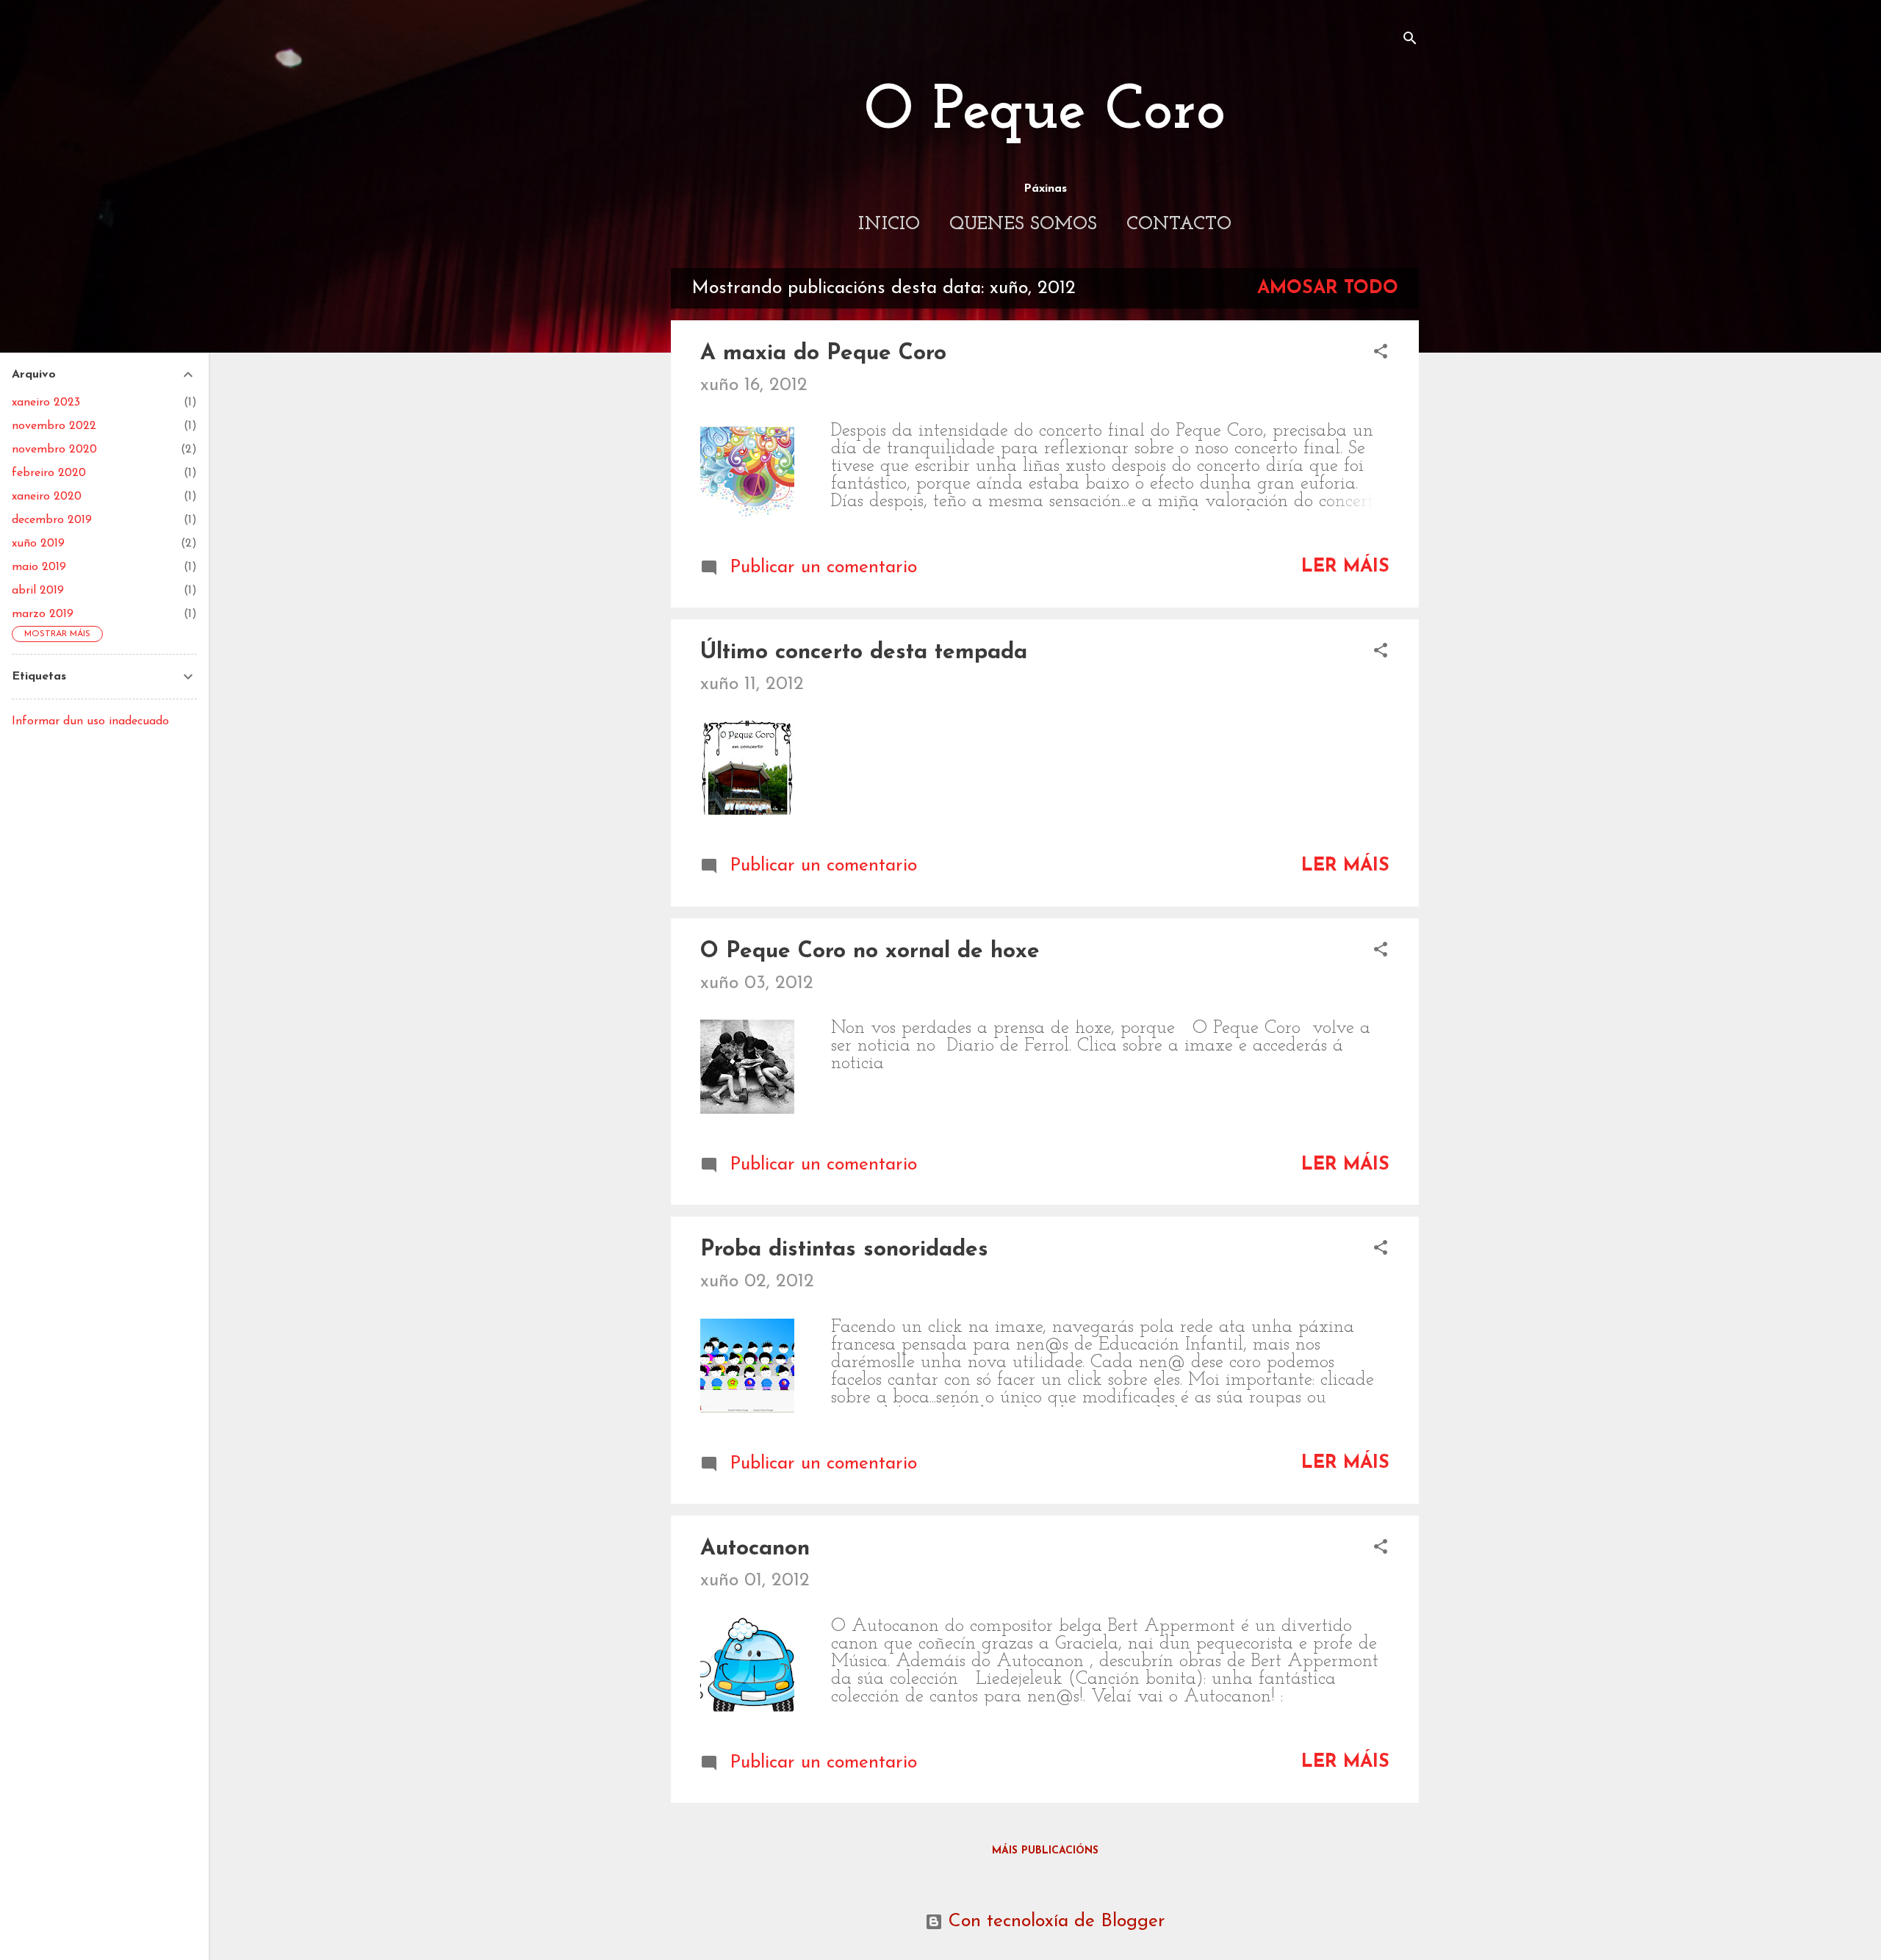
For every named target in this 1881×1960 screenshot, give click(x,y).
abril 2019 (38, 591)
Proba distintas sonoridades (844, 1250)
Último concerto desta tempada (864, 653)
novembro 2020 (54, 450)
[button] (1381, 353)
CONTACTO (1179, 224)
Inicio (889, 224)
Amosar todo (1328, 288)
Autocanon (755, 1549)
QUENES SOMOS (1023, 224)
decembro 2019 (52, 520)
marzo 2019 (43, 614)
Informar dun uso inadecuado (90, 721)
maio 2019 (39, 567)
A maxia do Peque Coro (823, 354)
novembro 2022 (54, 426)
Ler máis (1345, 567)
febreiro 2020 (49, 473)
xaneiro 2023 (46, 403)
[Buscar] (1410, 40)
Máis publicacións (1045, 1851)
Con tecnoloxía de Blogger (1054, 1921)
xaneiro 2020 (47, 497)
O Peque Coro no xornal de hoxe (870, 952)
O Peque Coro (1045, 112)
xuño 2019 (38, 544)
